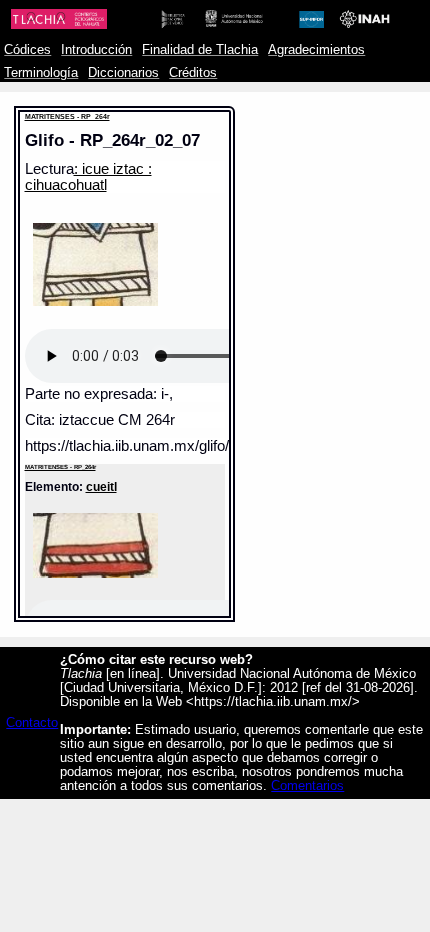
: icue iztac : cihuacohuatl (88, 177)
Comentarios (307, 786)
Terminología (41, 73)
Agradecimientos (316, 50)
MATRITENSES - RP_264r (67, 116)
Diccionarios (123, 73)
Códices (27, 50)
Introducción (96, 50)
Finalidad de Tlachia (200, 50)
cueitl (101, 486)
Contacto (32, 723)
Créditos (193, 73)
